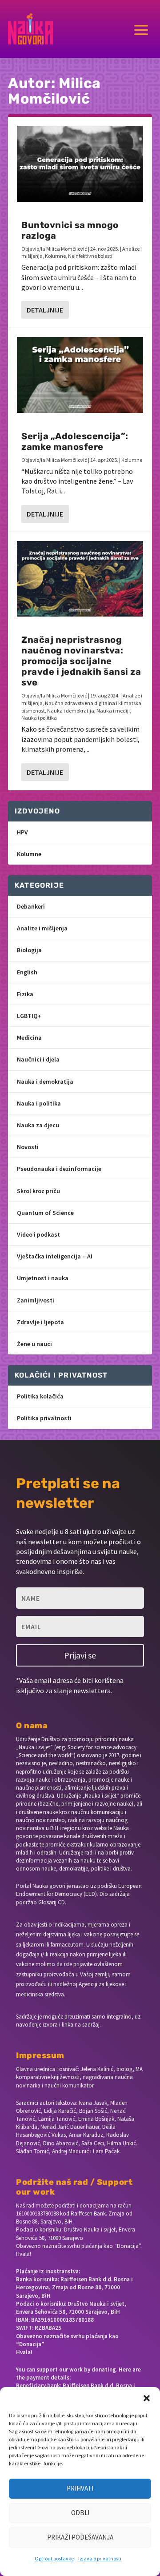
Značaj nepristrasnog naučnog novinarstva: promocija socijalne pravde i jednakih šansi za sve (81, 661)
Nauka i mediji (113, 711)
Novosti (28, 1147)
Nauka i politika (39, 718)
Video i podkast (38, 1234)
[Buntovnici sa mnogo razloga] (80, 164)
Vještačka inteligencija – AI (55, 1256)
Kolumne (55, 256)
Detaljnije (45, 310)
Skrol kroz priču (38, 1191)
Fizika (25, 994)
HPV (22, 832)
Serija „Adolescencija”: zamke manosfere (75, 441)
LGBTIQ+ (29, 1016)
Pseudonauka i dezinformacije (59, 1169)
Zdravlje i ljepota (40, 1322)
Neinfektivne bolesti (90, 256)
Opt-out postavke (54, 2558)
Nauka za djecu (38, 1125)
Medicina (29, 1038)
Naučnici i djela (38, 1059)
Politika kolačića (40, 1396)
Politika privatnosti (44, 1418)
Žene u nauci (34, 1344)
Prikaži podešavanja (80, 2537)
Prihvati (80, 2488)
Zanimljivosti (36, 1300)
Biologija (29, 950)
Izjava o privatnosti (100, 2558)
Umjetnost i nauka (43, 1278)
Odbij (80, 2513)
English (27, 972)
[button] (147, 2398)
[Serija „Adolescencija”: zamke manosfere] (80, 375)
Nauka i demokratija (71, 711)
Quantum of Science (45, 1213)
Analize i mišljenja (42, 928)
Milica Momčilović (67, 249)
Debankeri (31, 906)
